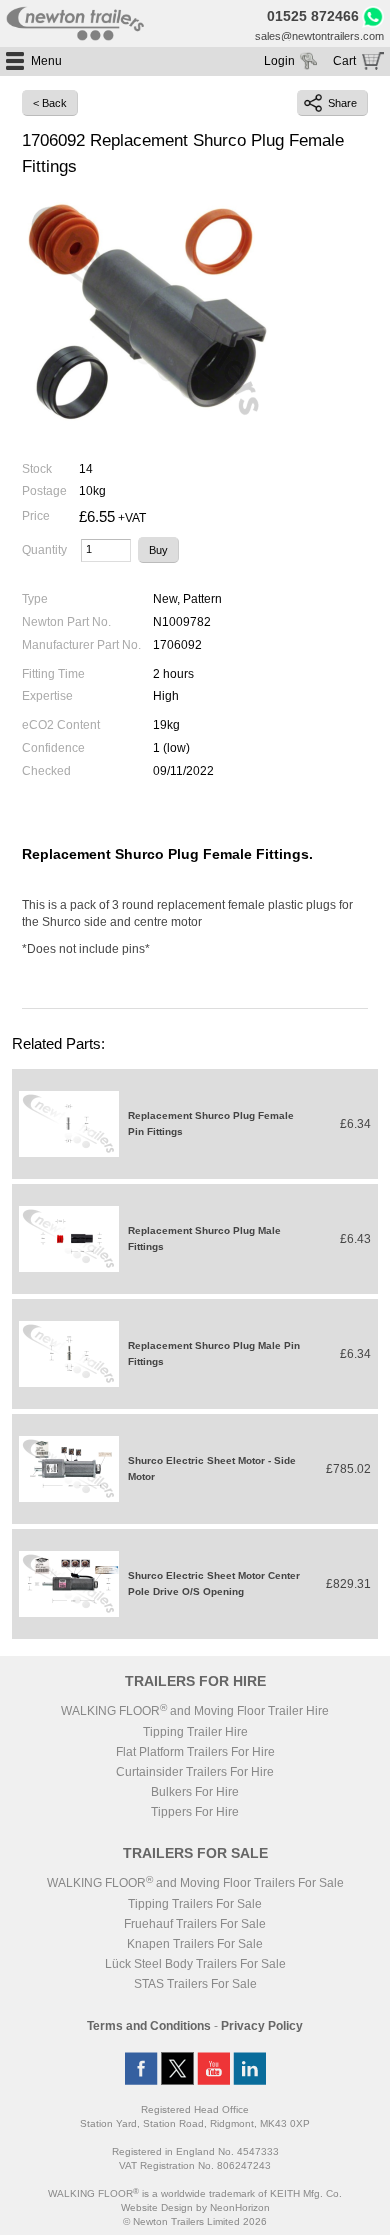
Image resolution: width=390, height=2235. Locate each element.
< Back (50, 103)
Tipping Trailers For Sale (195, 1904)
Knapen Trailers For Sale (195, 1944)
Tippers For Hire (195, 1812)
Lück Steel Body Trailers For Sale (195, 1964)
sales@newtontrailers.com (319, 36)
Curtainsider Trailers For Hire (195, 1772)
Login (279, 61)
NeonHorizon (240, 2207)
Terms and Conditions (149, 2026)
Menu (46, 61)
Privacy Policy (262, 2026)
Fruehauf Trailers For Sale (195, 1924)
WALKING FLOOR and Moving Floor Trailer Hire (195, 1711)
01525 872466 (313, 16)
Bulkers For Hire (195, 1792)
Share (342, 103)
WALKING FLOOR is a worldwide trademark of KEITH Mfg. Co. (195, 2193)
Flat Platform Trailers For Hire (195, 1752)
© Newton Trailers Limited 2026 (195, 2221)
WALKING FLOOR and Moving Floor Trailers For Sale (195, 1883)
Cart (344, 61)
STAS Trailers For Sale (195, 1984)
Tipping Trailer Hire (195, 1732)
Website (157, 2207)
